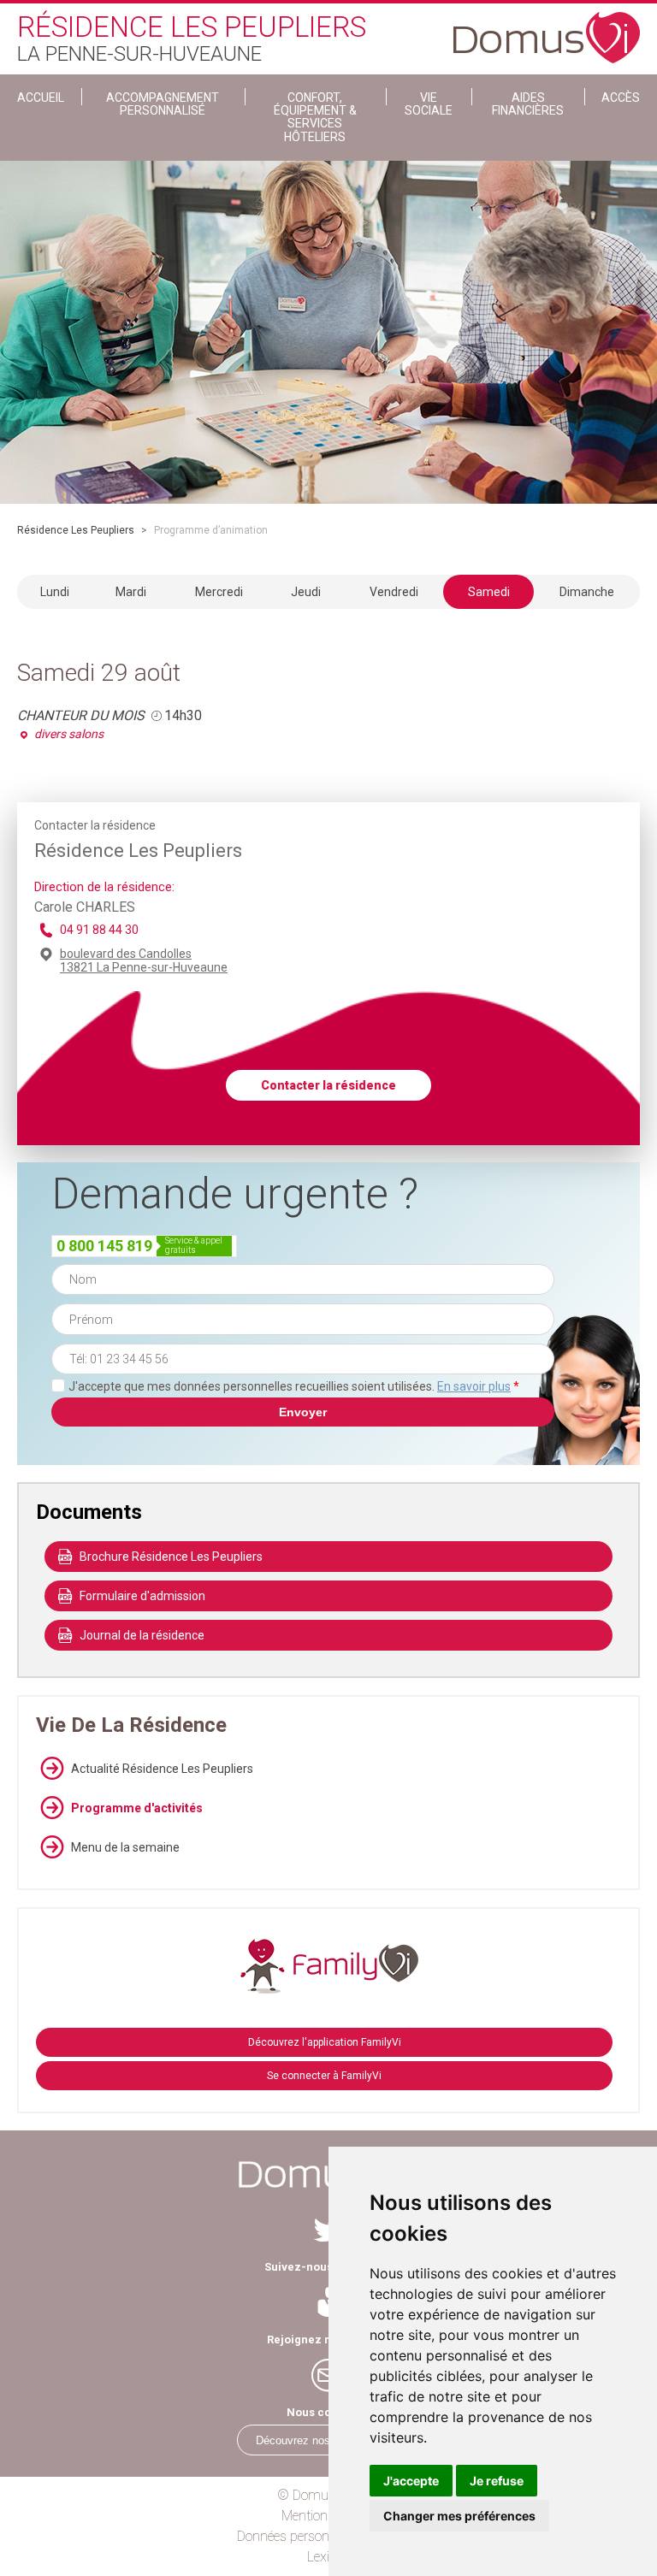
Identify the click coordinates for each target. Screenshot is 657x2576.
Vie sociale (429, 104)
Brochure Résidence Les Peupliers (171, 1557)
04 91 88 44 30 (99, 930)
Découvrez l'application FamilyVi (325, 2042)
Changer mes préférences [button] (459, 2516)
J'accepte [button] (411, 2481)
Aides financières (528, 104)
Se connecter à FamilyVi (324, 2076)
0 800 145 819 (104, 1246)
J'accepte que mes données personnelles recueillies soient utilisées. (294, 1386)
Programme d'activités (137, 1808)
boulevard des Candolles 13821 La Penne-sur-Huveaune (144, 960)
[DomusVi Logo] (547, 29)
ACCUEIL (41, 97)
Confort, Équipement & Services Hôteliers (315, 117)
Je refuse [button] (497, 2481)
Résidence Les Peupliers (76, 530)
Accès (621, 97)
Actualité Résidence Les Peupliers (162, 1769)
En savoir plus (474, 1386)
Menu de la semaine (125, 1847)
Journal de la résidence (142, 1635)
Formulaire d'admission (142, 1596)
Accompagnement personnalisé (163, 104)
